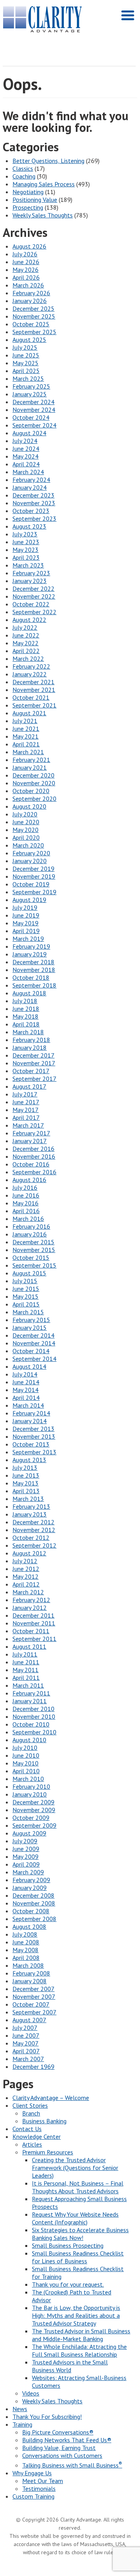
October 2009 (31, 1818)
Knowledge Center (37, 2136)
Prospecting (28, 207)
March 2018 (28, 1032)
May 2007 (25, 2043)
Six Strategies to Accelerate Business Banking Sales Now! (80, 2234)
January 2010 (30, 1794)
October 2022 (31, 604)
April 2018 (26, 1024)
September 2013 (34, 1452)
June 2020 (26, 822)
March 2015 (28, 1312)
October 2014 (31, 1351)
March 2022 (28, 658)
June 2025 (26, 355)
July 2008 (25, 1934)
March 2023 (28, 565)
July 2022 (25, 627)
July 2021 (25, 721)
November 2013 (34, 1436)
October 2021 (31, 697)
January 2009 (30, 1888)
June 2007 (26, 2035)
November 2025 (34, 316)
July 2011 (25, 1654)
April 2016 (26, 1211)
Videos (31, 2393)
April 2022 (26, 651)
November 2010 (34, 1716)
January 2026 (30, 301)
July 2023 (25, 534)
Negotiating (28, 192)
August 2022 (29, 620)
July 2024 (25, 441)
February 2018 (31, 1040)
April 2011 (26, 1678)
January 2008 (30, 1981)
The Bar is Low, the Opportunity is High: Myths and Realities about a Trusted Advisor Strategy (76, 2315)
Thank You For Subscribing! (47, 2417)
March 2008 (28, 1965)
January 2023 (30, 581)
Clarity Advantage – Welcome (51, 2098)
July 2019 (25, 907)
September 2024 (34, 425)
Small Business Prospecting (68, 2245)
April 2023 (26, 557)
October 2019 (31, 884)
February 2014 (31, 1413)
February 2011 (31, 1693)
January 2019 (30, 954)
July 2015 (25, 1281)
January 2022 (30, 674)
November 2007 (34, 1996)
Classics (23, 168)
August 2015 (29, 1273)
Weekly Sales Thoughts (43, 215)
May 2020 (25, 830)
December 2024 (33, 402)
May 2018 (25, 1016)
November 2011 (34, 1623)
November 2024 (34, 410)
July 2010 (25, 1748)
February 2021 (31, 760)
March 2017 (28, 1125)
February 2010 (31, 1786)
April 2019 (26, 931)
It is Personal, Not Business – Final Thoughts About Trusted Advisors (78, 2187)
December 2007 (33, 1989)
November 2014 (34, 1343)
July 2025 (25, 347)
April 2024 (26, 464)
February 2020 (31, 853)
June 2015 (26, 1289)
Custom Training (33, 2496)
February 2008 (31, 1973)
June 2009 (26, 1849)
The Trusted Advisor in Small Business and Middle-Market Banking (81, 2335)
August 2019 (29, 900)
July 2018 (25, 1001)
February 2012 (31, 1600)
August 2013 (29, 1460)
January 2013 (30, 1514)
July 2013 (25, 1467)
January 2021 (30, 767)
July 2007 (25, 2028)
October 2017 (31, 1071)
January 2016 (30, 1234)
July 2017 (25, 1094)
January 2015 (30, 1327)
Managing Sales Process (44, 184)
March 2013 (28, 1499)
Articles (32, 2144)
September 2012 (34, 1545)
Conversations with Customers (62, 2455)
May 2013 (25, 1483)
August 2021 (29, 713)
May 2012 (25, 1576)
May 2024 (25, 456)
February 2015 (31, 1320)
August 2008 (29, 1926)
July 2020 (25, 814)
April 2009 (26, 1864)
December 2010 (33, 1709)
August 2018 (29, 993)
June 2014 (26, 1382)
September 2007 (34, 2012)
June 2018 (26, 1009)
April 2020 (26, 837)
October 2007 (31, 2004)
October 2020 (31, 791)
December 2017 (33, 1055)
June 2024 (26, 448)
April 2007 (26, 2051)
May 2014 (25, 1390)
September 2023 (34, 518)
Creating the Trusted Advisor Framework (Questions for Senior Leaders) (75, 2168)
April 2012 (26, 1584)
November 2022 (34, 596)
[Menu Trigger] (128, 15)
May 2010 (25, 1763)
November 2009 (34, 1810)
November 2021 (34, 690)
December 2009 (33, 1802)
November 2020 (34, 783)
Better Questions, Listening (48, 161)
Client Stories (30, 2105)
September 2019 (34, 892)
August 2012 (29, 1553)
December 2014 (33, 1335)
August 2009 (29, 1833)
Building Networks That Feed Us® (67, 2440)
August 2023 (29, 526)
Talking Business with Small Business (72, 2465)
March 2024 (28, 472)
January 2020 (30, 861)
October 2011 (31, 1631)
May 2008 (25, 1950)
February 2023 (31, 573)
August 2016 (29, 1180)
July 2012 (25, 1561)
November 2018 (34, 970)
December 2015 (33, 1242)
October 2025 (31, 324)
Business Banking (44, 2121)
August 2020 (29, 806)
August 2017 (29, 1086)
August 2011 (29, 1646)
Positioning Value (35, 200)
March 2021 (28, 752)
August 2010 (29, 1740)
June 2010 (26, 1755)
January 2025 (30, 394)
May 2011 (25, 1670)
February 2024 (31, 480)
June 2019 (26, 915)
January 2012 (30, 1608)
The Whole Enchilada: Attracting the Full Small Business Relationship (79, 2350)
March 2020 (28, 845)
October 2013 (31, 1444)
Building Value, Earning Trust (59, 2448)
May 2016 (25, 1203)
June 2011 (26, 1662)
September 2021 (34, 705)
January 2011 (30, 1701)
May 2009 (25, 1856)
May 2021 (25, 736)
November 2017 (34, 1063)
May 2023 (25, 550)
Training (22, 2424)
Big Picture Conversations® (58, 2432)
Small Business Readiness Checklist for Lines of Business (78, 2257)
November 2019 (34, 876)
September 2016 (34, 1172)
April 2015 (26, 1304)
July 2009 (25, 1841)
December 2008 (33, 1895)
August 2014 (29, 1366)
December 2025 (33, 308)
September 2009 (34, 1825)
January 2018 (30, 1047)
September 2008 (34, 1919)
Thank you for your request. (68, 2284)
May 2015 (25, 1296)
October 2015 (31, 1257)
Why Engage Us (32, 2473)
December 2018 (33, 962)
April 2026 (26, 277)
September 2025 (34, 332)
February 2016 (31, 1226)
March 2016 (28, 1219)
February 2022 (31, 666)
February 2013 (31, 1506)
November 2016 (34, 1156)
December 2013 (33, 1429)
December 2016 (33, 1149)
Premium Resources (48, 2152)
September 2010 (34, 1732)
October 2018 (31, 977)
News (20, 2409)
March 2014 (28, 1405)
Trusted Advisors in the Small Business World (70, 2366)
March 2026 (28, 285)
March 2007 (28, 2059)
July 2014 (25, 1374)
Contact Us (27, 2129)
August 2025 (29, 340)
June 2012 (26, 1569)
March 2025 (28, 378)
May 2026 (25, 270)
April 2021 (26, 744)
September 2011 (34, 1639)
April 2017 (26, 1117)
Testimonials (39, 2488)
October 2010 (31, 1724)
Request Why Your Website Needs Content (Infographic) (75, 2218)
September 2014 (34, 1359)
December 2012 (33, 1522)
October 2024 (31, 417)
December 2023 (33, 495)
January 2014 (30, 1421)
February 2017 (31, 1133)
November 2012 (34, 1530)
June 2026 (26, 262)
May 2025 (25, 363)
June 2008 (26, 1942)
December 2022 (33, 588)
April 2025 (26, 371)
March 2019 (28, 939)
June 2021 (26, 728)
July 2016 (25, 1187)
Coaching (24, 176)
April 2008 (26, 1958)
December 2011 (33, 1615)
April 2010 (26, 1771)
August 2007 (29, 2020)
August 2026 (29, 246)
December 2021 (33, 682)
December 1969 (33, 2066)
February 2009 (31, 1880)
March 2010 (28, 1779)
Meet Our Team (43, 2481)
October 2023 (31, 511)
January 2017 (30, 1141)
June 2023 (26, 542)
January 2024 (30, 487)
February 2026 (31, 293)
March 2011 (28, 1685)
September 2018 (34, 985)
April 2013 (26, 1491)
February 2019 (31, 946)
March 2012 (28, 1592)
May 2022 (25, 643)
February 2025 (31, 386)
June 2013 (26, 1475)
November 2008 (34, 1903)
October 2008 (31, 1911)
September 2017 (34, 1079)
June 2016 (26, 1195)
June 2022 (26, 635)
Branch (31, 2113)
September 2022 (34, 612)
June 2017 (26, 1102)
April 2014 (26, 1397)
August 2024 (29, 433)
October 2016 (31, 1164)
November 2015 (34, 1250)
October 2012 (31, 1538)
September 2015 (34, 1265)
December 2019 (33, 869)
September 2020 (34, 799)
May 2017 (25, 1110)
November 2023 (34, 503)
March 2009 (28, 1872)
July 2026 (25, 254)
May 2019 (25, 923)
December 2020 (33, 775)
